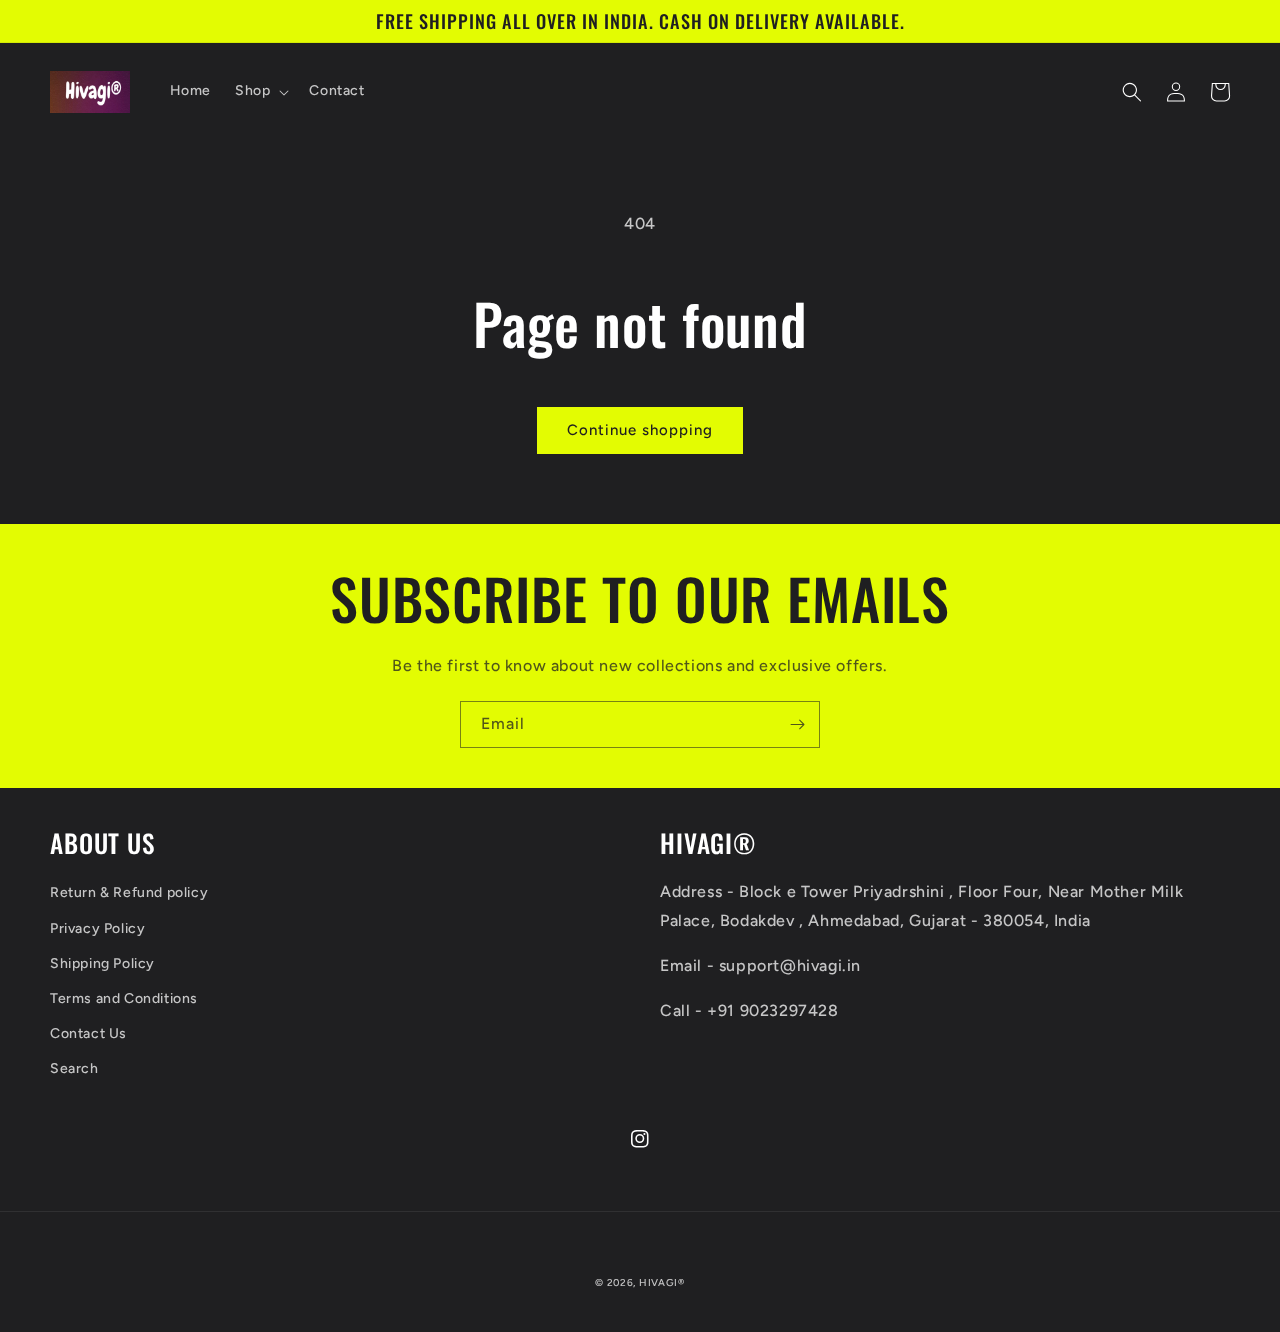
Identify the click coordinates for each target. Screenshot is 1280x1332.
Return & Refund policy (129, 892)
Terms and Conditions (124, 998)
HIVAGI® (662, 1282)
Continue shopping (640, 430)
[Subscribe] (797, 724)
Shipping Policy (102, 963)
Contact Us (88, 1033)
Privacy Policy (97, 928)
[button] (260, 91)
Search (74, 1068)
